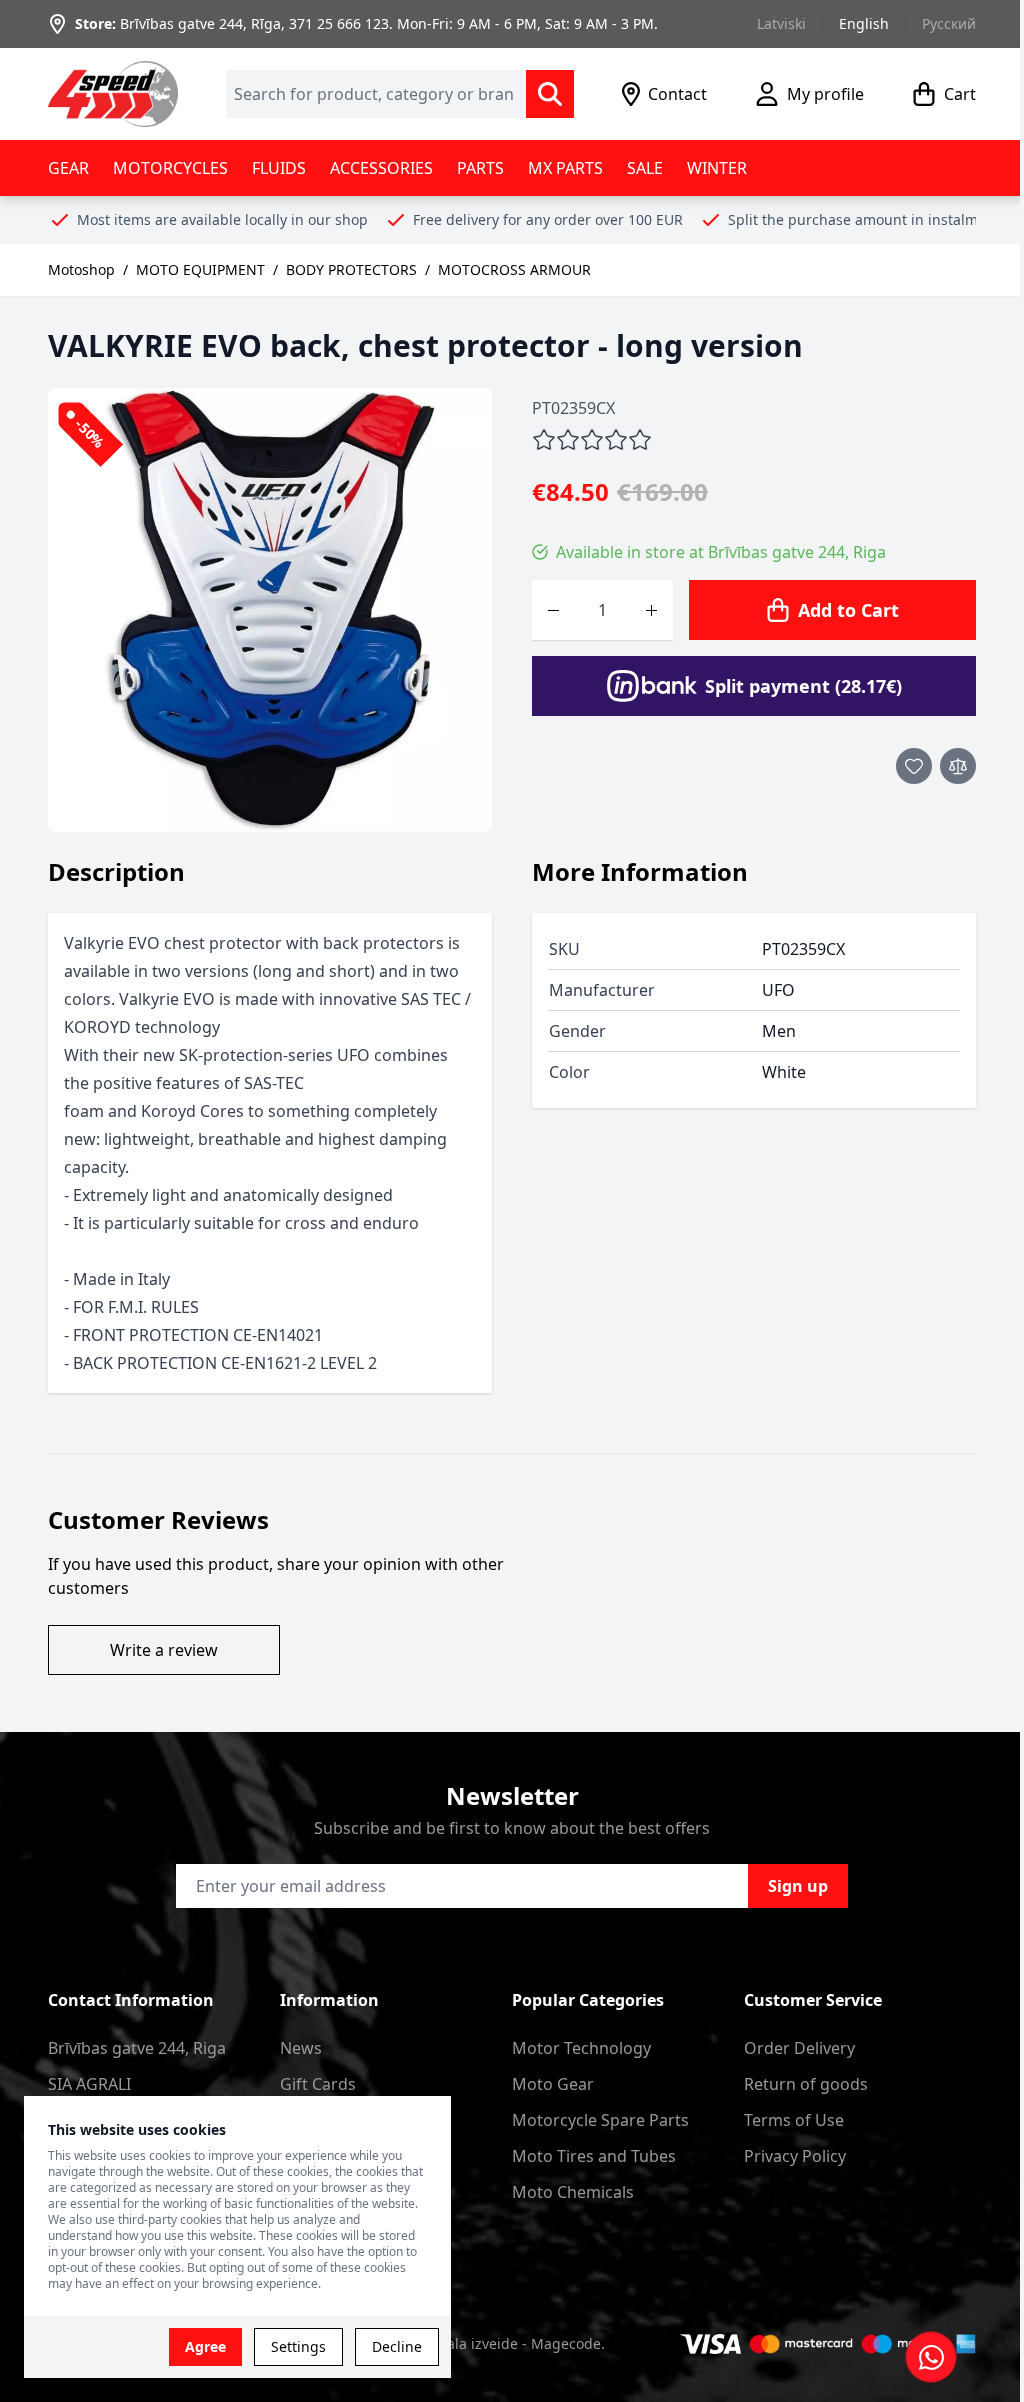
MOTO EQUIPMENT (200, 269)
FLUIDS (279, 168)
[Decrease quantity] (553, 610)
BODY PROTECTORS (351, 269)
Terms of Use (794, 2120)
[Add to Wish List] (914, 766)
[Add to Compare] (958, 766)
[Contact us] (931, 2357)
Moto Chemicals (573, 2192)
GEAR (68, 168)
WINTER (717, 168)
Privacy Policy (795, 2156)
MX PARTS (565, 168)
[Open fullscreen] (270, 610)
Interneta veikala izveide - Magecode (477, 2343)
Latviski (781, 23)
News (301, 2048)
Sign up (798, 1886)
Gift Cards (318, 2084)
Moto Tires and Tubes (594, 2156)
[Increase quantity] (651, 610)
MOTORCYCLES (170, 168)
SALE (645, 168)
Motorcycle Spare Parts (600, 2120)
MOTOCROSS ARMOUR (514, 269)
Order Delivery (799, 2048)
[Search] (550, 94)
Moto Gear (553, 2084)
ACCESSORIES (381, 168)
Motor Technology (581, 2048)
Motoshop (81, 269)
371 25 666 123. (341, 23)
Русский (949, 23)
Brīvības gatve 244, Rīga (200, 23)
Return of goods (806, 2084)
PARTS (480, 168)
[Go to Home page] (113, 94)
